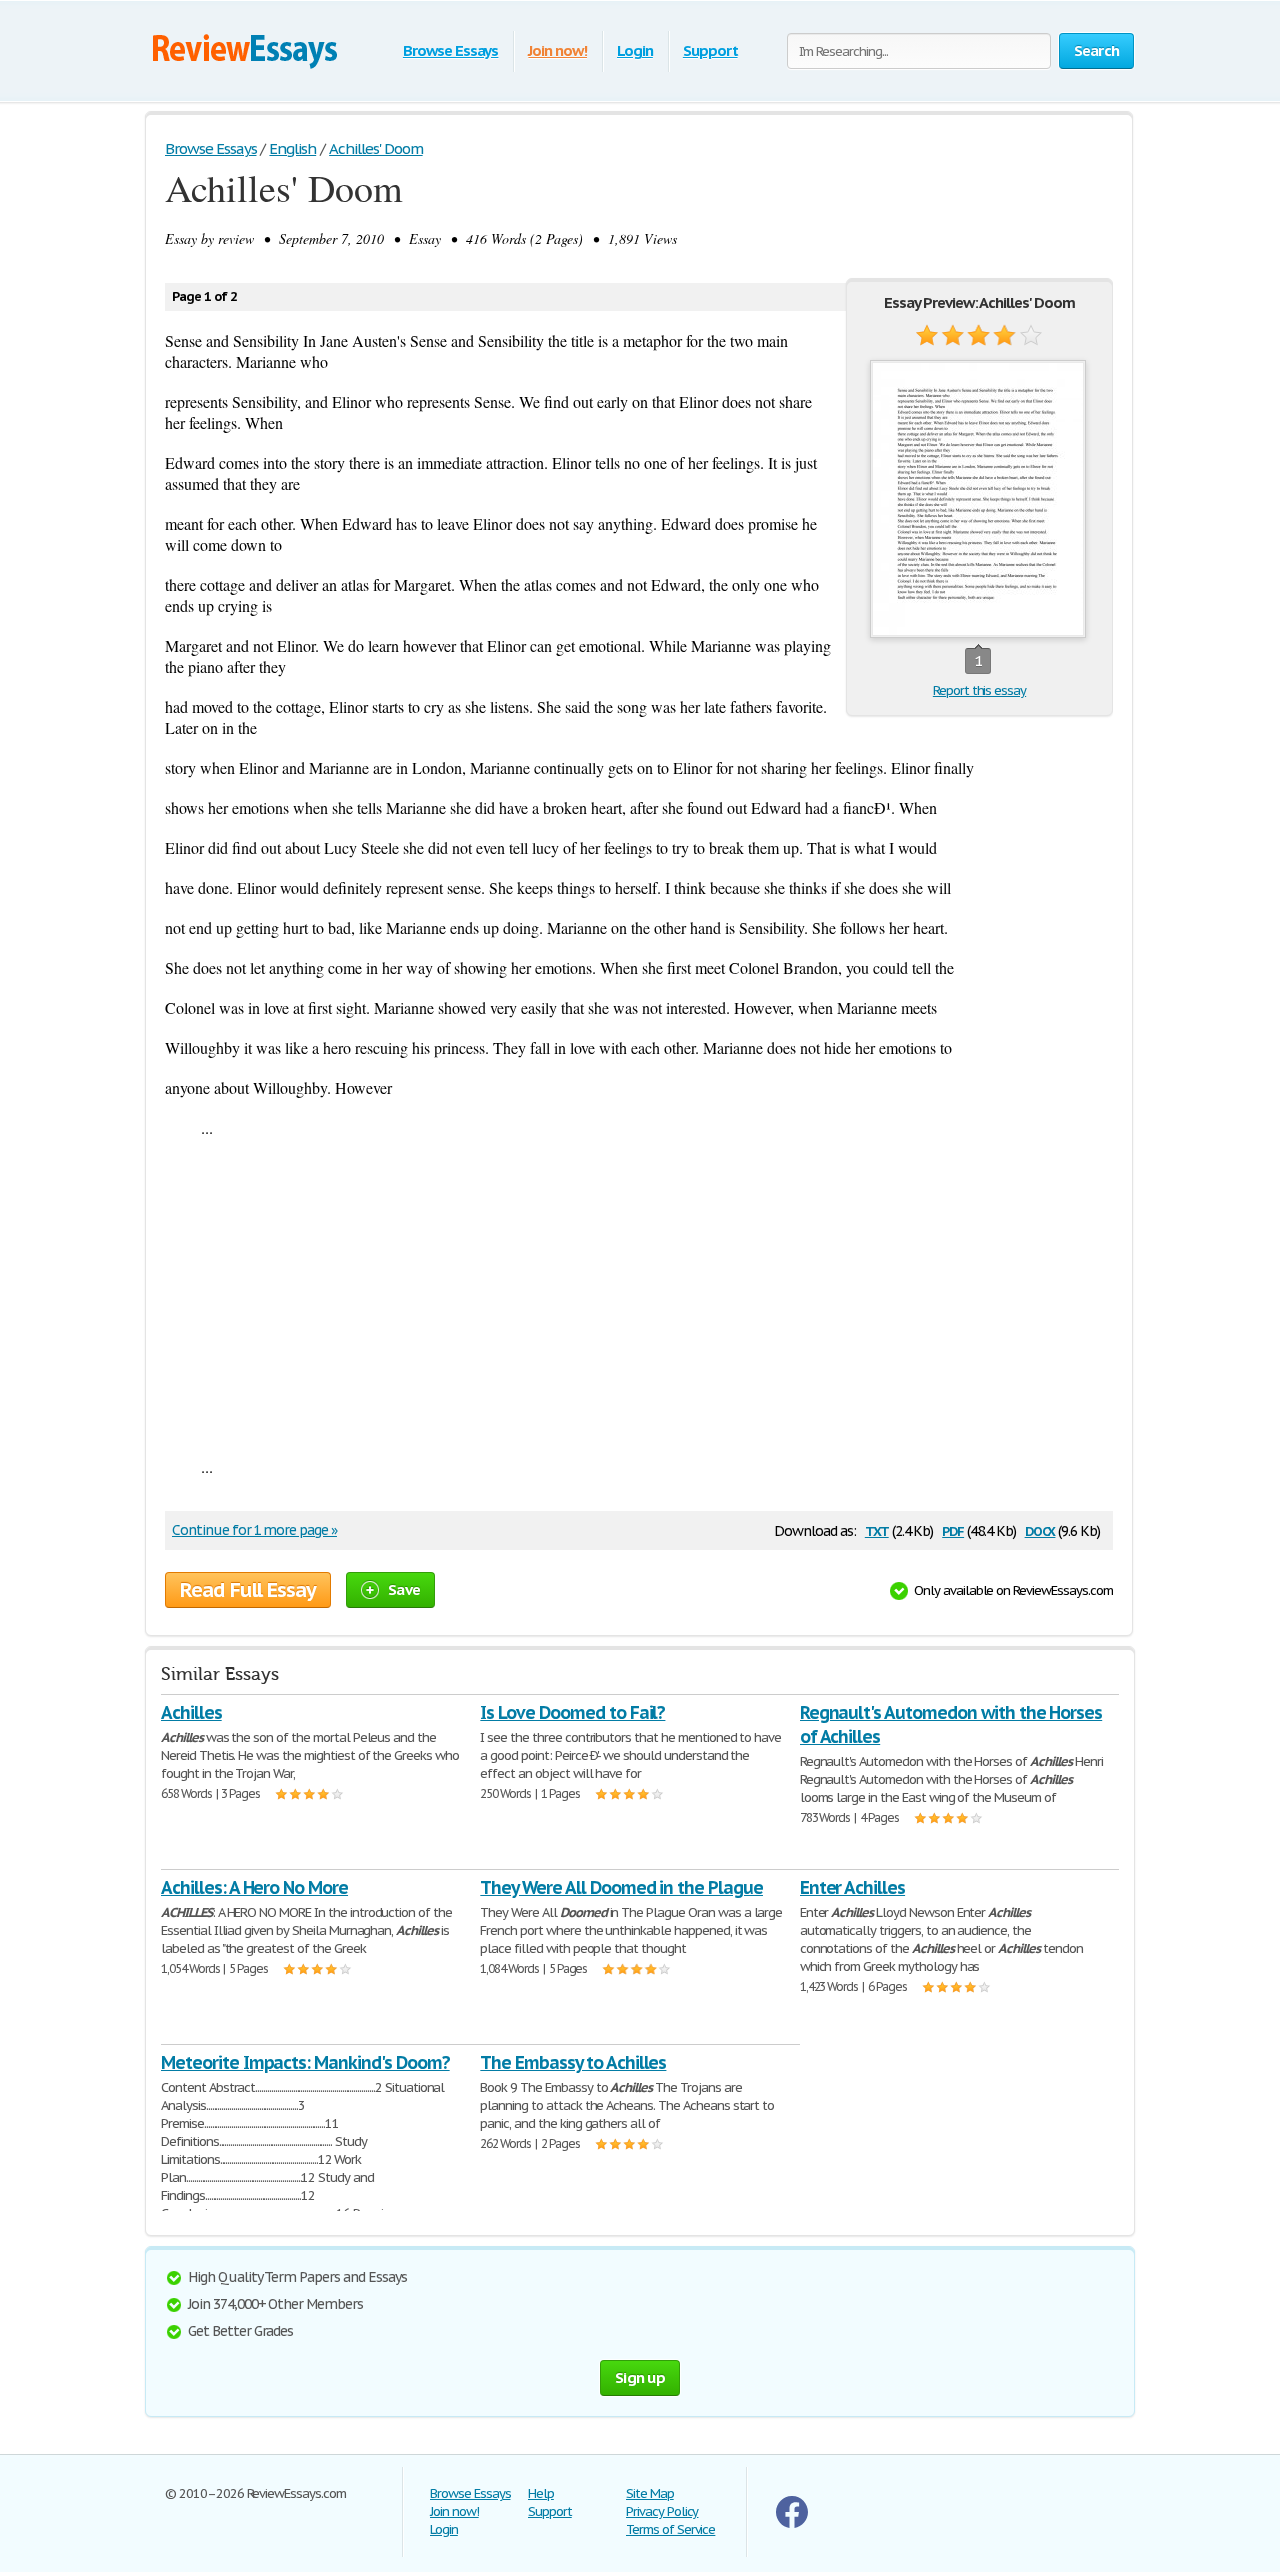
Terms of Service (670, 2529)
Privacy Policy (662, 2511)
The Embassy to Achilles (573, 2062)
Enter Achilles (852, 1887)
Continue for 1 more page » (254, 1530)
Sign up (640, 2377)
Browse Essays (450, 50)
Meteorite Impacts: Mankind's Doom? (305, 2062)
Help (541, 2493)
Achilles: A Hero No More (254, 1887)
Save (404, 1589)
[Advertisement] (639, 1297)
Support (710, 50)
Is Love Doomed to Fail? (572, 1712)
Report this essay (979, 690)
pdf (953, 1529)
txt (877, 1529)
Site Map (650, 2493)
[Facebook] (792, 2523)
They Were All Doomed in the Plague (621, 1887)
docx (1040, 1529)
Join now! (557, 50)
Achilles (191, 1712)
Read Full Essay (248, 1590)
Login (635, 50)
